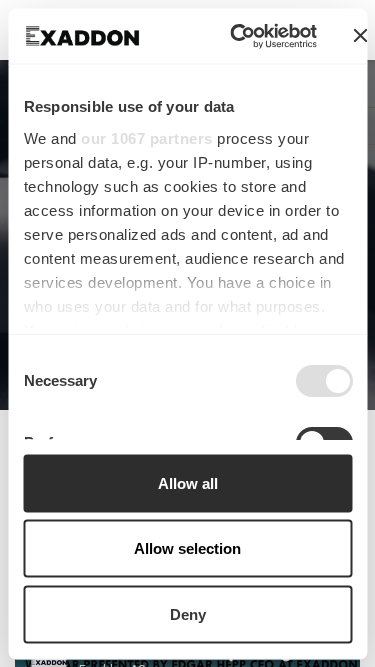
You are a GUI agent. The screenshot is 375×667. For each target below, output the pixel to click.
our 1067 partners (147, 137)
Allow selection (187, 548)
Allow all (188, 482)
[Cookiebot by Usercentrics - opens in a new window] (237, 36)
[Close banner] (361, 36)
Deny (188, 613)
